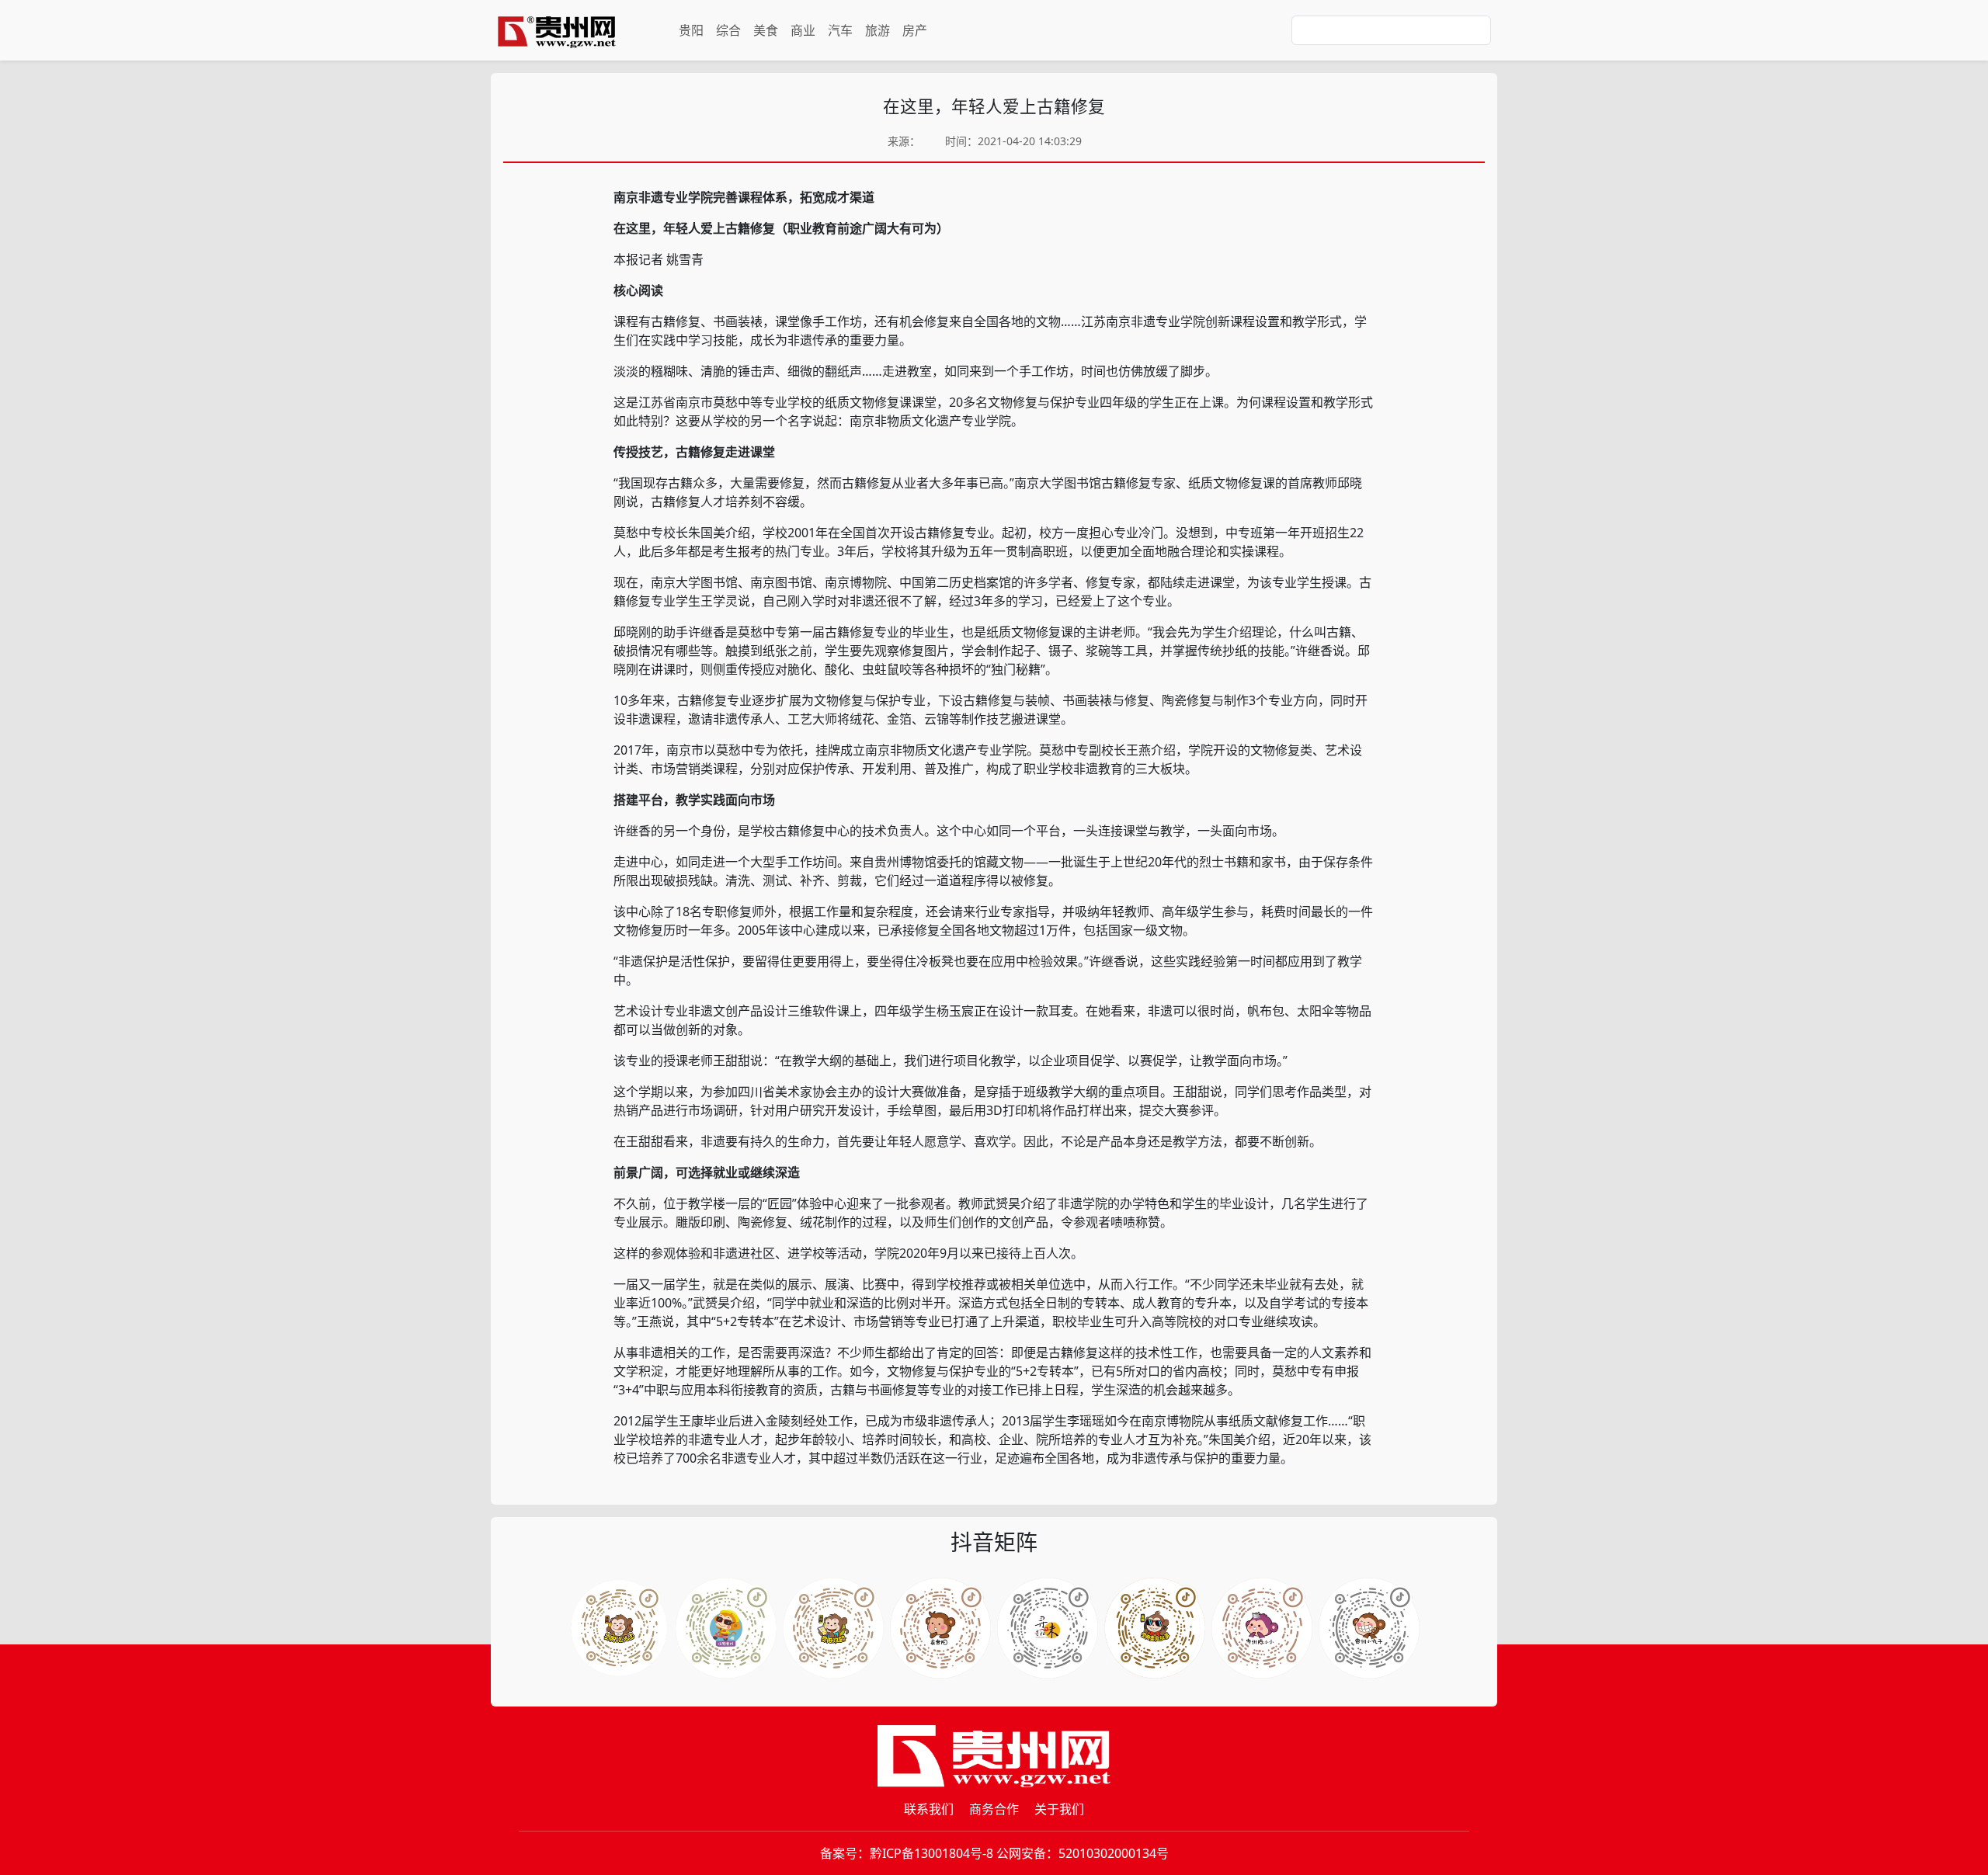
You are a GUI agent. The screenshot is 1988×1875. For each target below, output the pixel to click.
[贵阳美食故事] (1155, 1628)
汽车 (840, 30)
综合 (728, 30)
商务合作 (994, 1809)
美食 (766, 30)
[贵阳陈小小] (1262, 1628)
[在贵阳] (940, 1628)
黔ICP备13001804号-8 (931, 1853)
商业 (803, 30)
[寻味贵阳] (1048, 1628)
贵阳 (691, 30)
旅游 (878, 30)
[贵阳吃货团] (619, 1628)
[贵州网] (557, 30)
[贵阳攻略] (833, 1628)
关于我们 (1059, 1809)
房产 (915, 30)
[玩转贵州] (726, 1628)
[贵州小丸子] (1369, 1628)
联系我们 (929, 1809)
